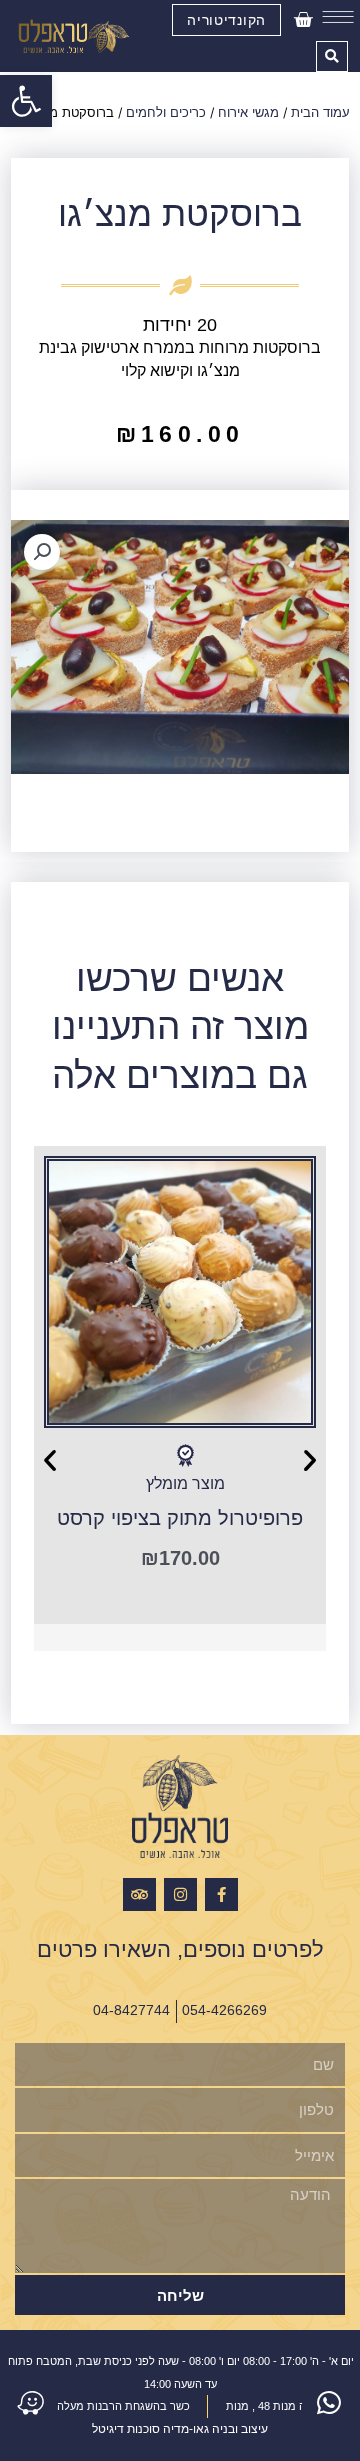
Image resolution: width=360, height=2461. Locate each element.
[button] (26, 101)
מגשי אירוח (248, 112)
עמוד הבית (320, 112)
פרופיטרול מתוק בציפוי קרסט (180, 1518)
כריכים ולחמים (166, 112)
